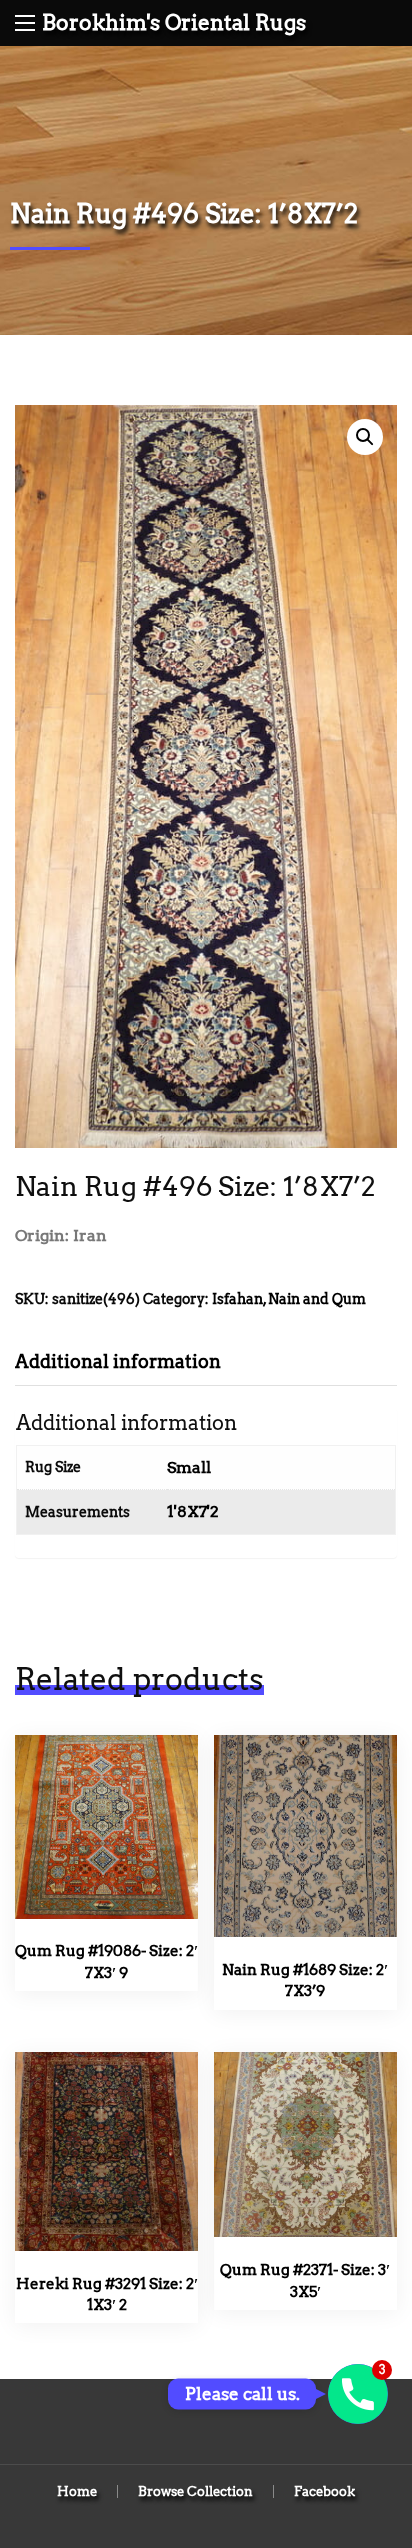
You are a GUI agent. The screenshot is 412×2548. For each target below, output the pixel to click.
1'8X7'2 (193, 1511)
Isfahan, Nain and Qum (289, 1299)
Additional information (118, 1361)
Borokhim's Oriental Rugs (174, 22)
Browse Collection (195, 2491)
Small (189, 1467)
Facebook (324, 2491)
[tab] (133, 1361)
